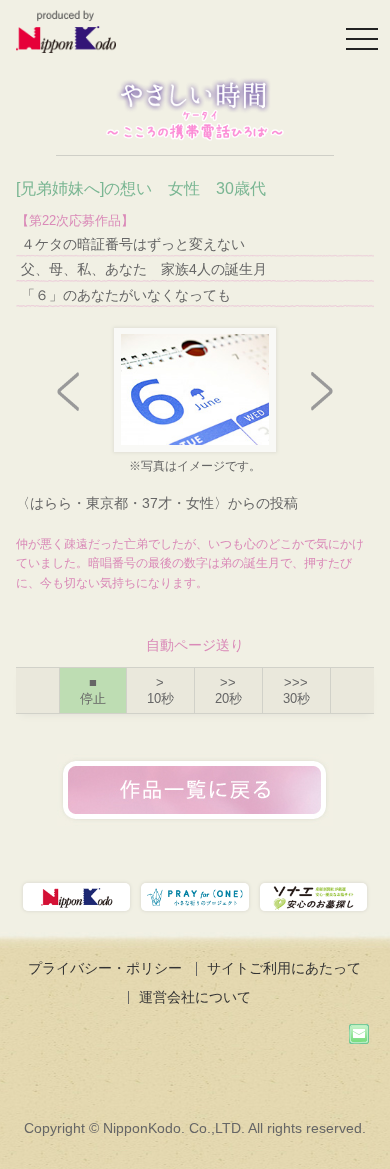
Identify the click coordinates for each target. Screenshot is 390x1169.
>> (228, 690)
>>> (296, 690)
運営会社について (195, 997)
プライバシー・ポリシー (105, 968)
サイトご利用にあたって (284, 968)
